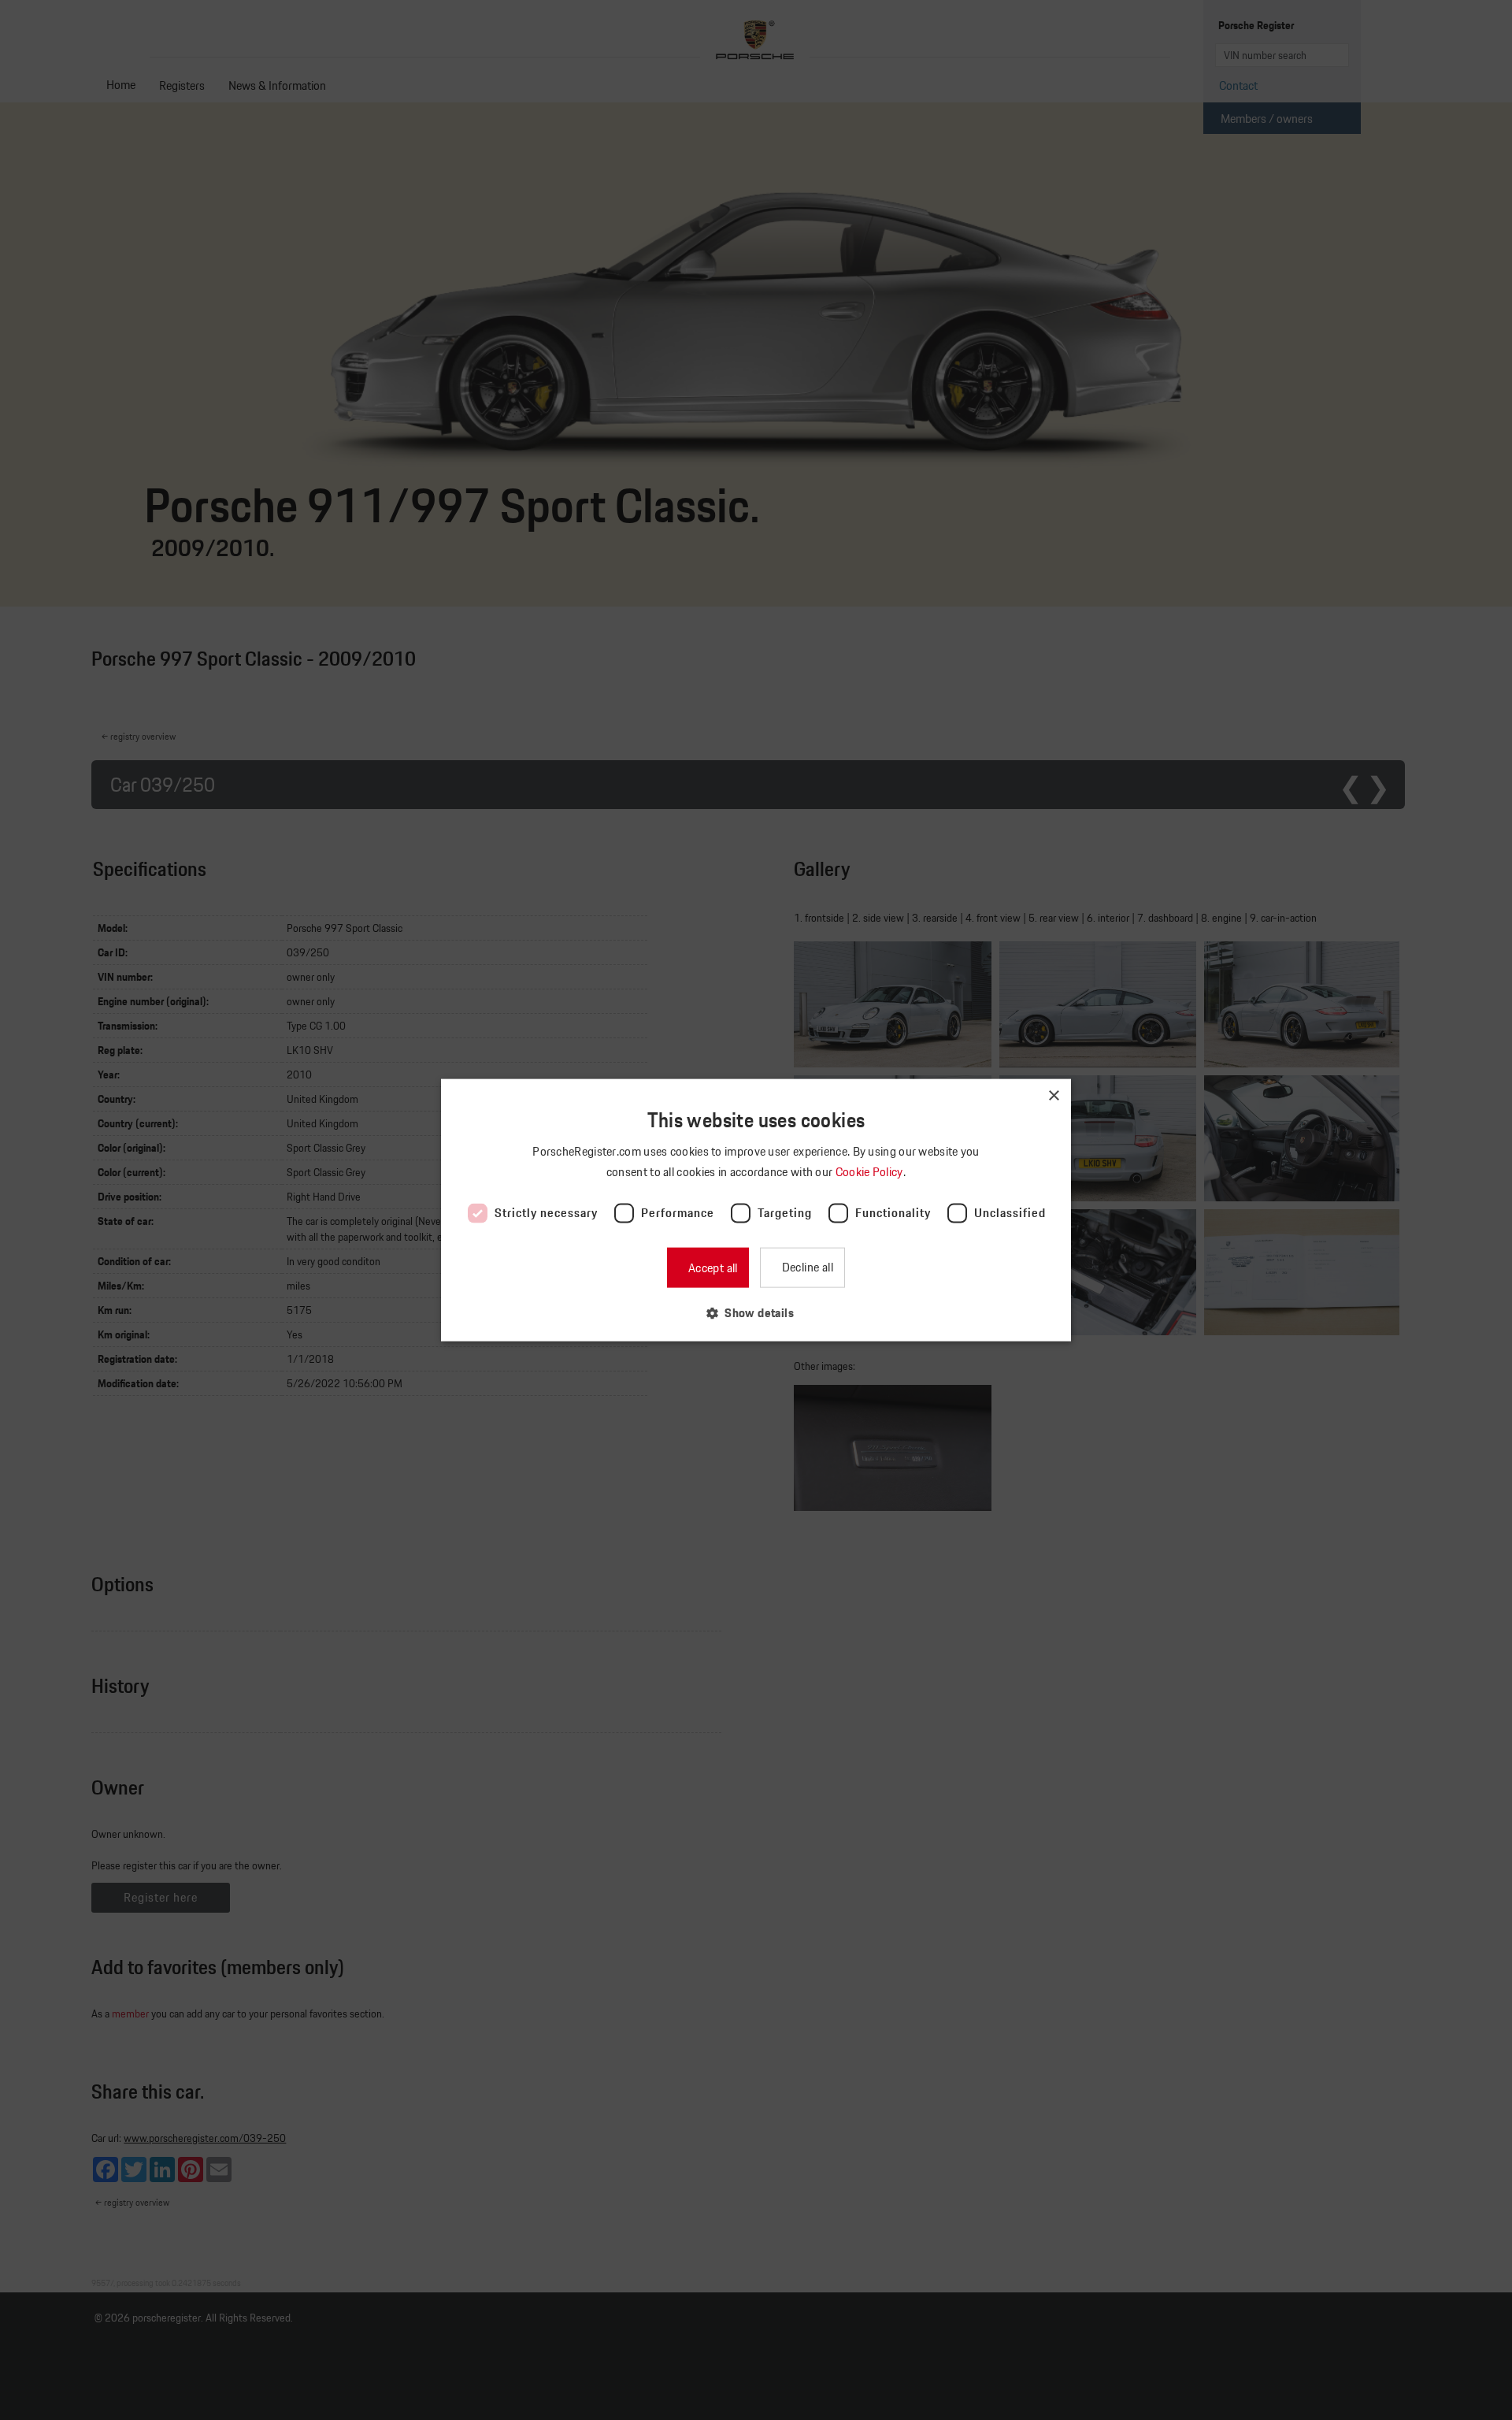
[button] (756, 1312)
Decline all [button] (806, 1266)
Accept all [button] (711, 1267)
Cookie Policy (871, 1172)
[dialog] (756, 1210)
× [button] (1053, 1096)
